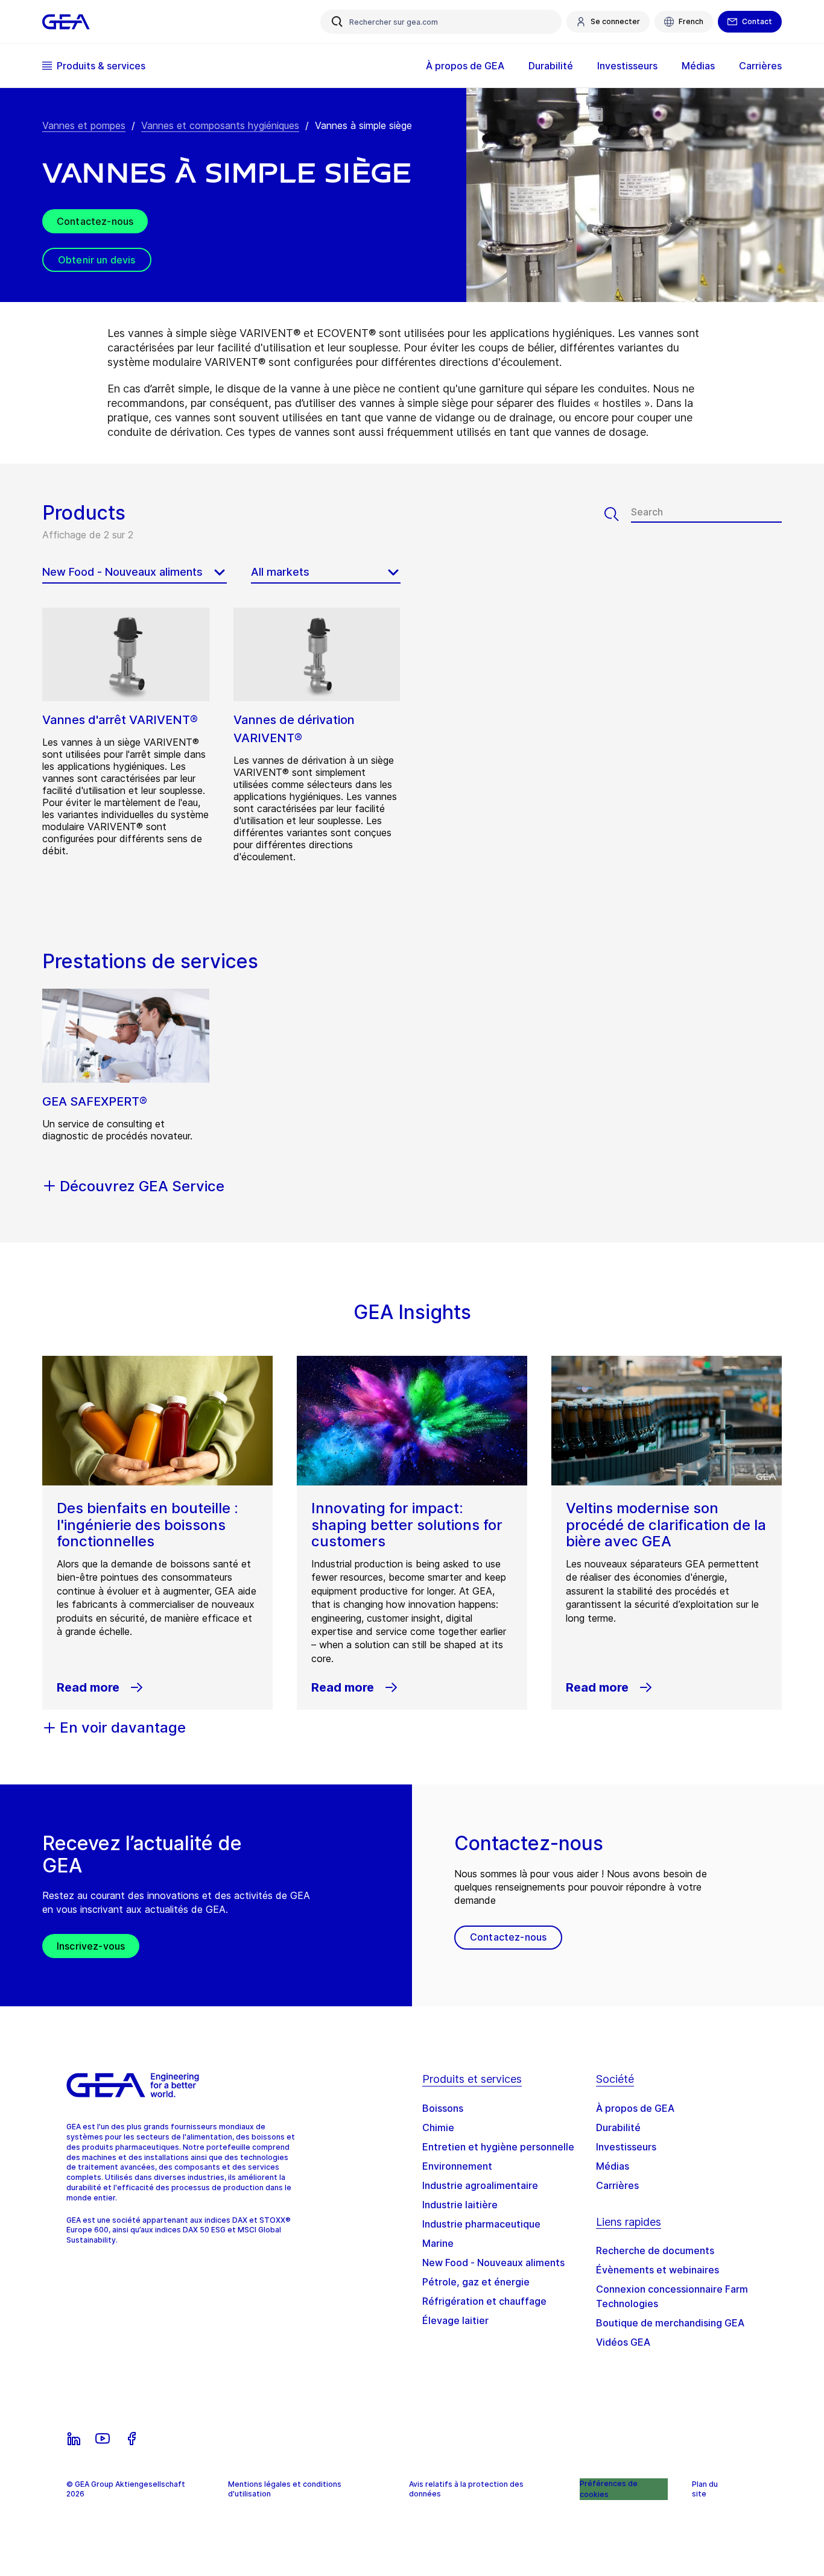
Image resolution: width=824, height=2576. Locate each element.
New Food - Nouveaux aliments (493, 2263)
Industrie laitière (460, 2205)
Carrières (617, 2185)
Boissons (443, 2108)
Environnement (457, 2166)
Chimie (438, 2127)
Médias (613, 2166)
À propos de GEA (635, 2108)
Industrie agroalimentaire (480, 2185)
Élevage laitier (455, 2320)
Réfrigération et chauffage (484, 2301)
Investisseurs (626, 2147)
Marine (438, 2243)
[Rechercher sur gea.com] (337, 22)
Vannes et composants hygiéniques (220, 125)
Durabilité (618, 2127)
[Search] (618, 514)
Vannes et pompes (84, 125)
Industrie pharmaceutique (481, 2224)
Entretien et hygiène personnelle (498, 2147)
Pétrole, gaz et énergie (476, 2282)
